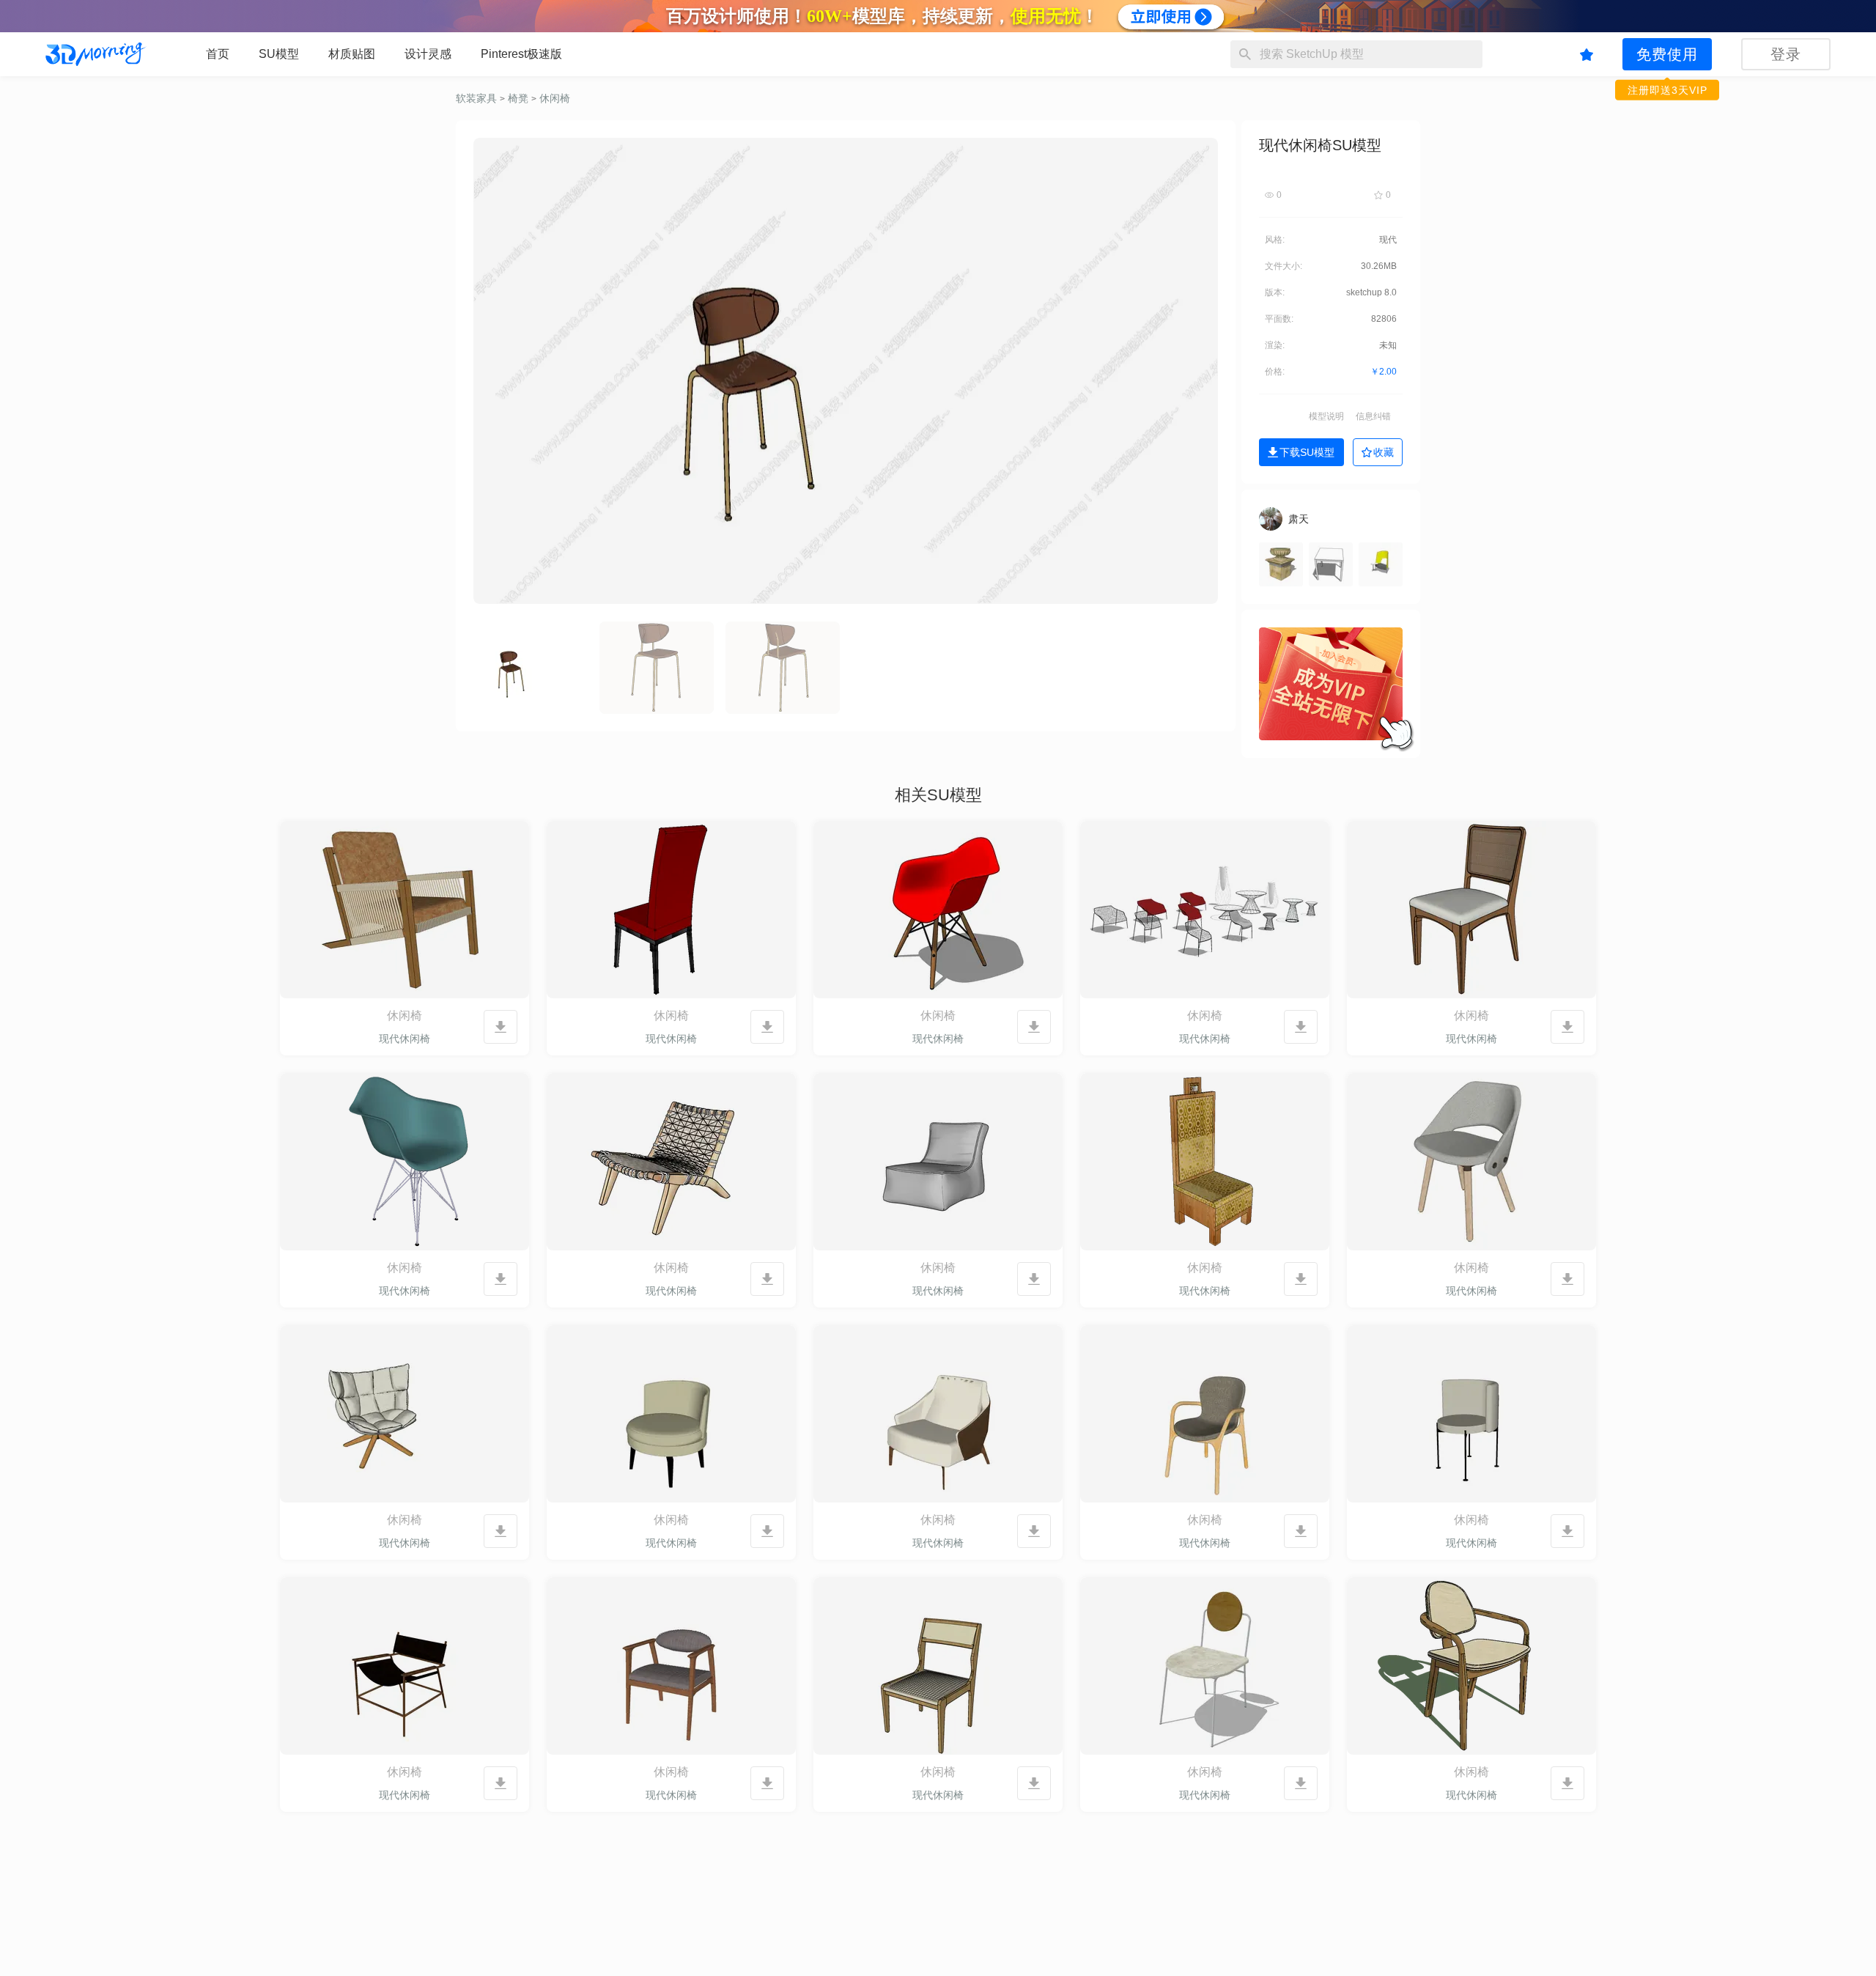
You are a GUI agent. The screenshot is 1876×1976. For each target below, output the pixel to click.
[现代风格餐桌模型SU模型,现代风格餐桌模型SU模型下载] (1331, 564)
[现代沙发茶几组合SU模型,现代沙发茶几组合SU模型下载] (1381, 564)
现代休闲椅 (405, 1039)
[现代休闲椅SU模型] (405, 910)
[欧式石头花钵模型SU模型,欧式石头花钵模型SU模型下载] (1281, 564)
